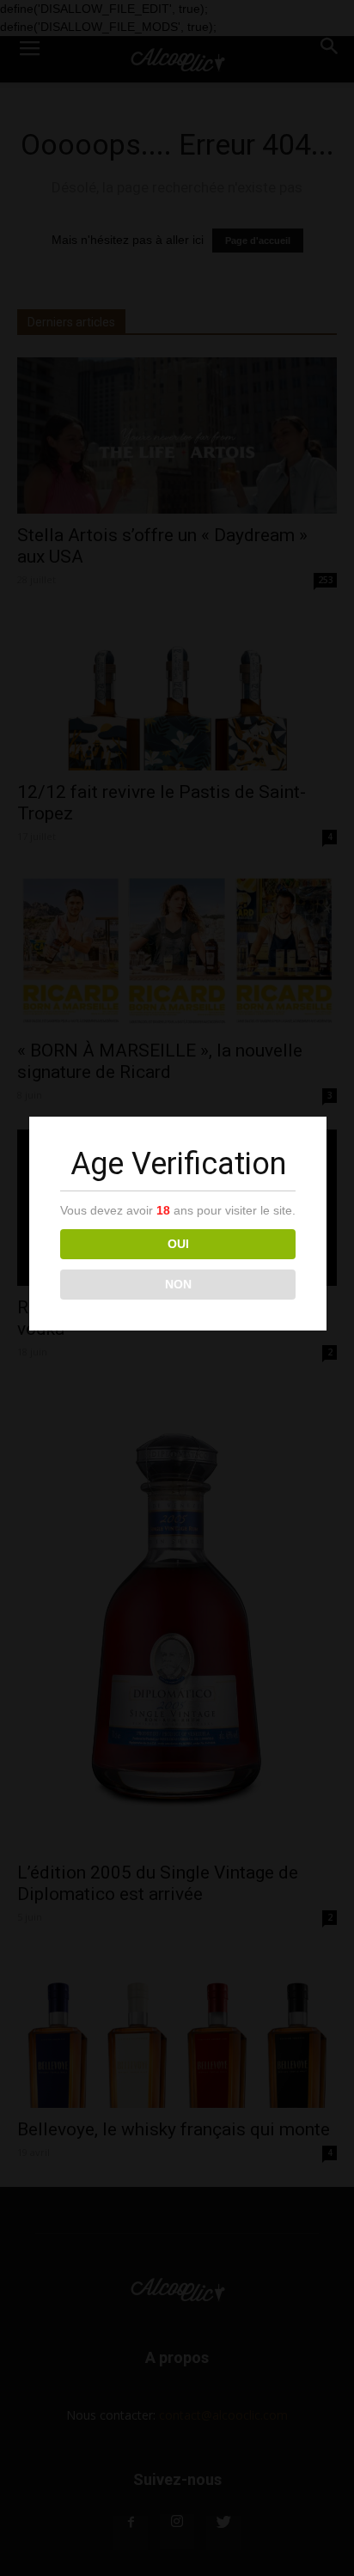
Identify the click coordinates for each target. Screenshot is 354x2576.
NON (178, 1284)
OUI (178, 1244)
